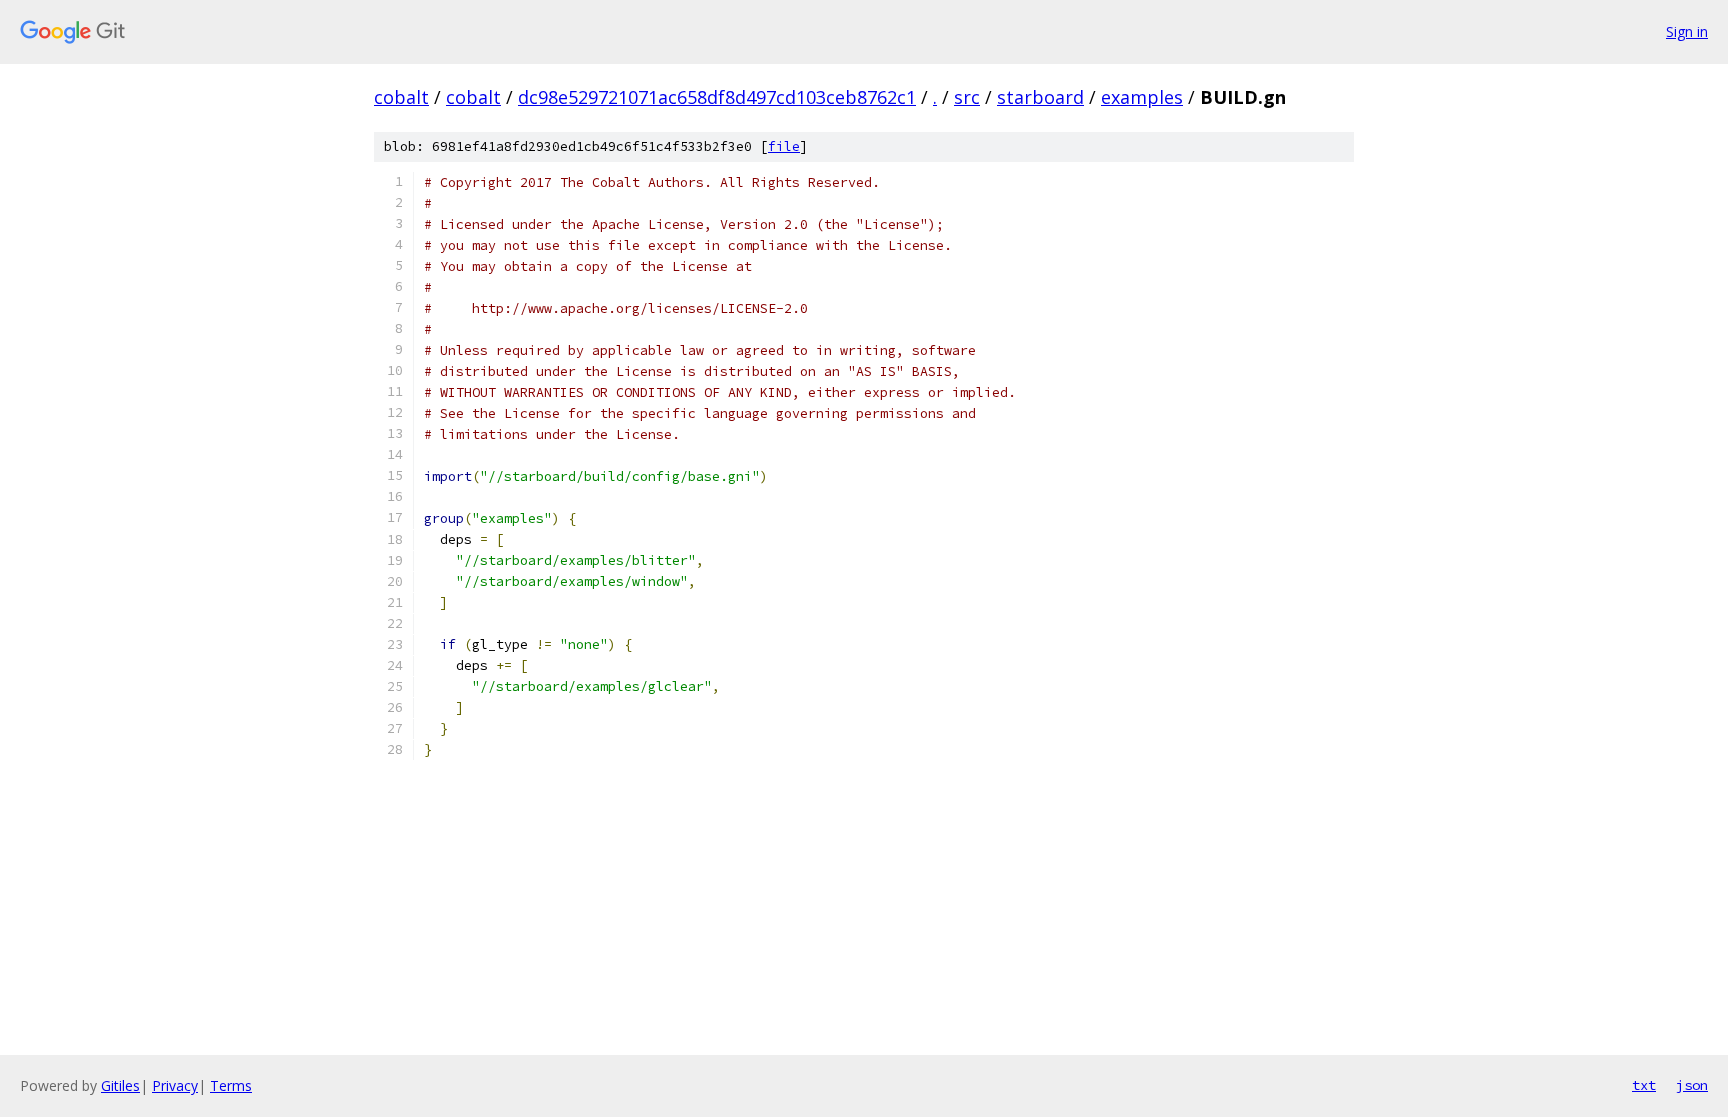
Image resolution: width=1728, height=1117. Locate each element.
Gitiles (120, 1085)
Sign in (1687, 31)
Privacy (175, 1085)
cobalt (401, 97)
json (1692, 1085)
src (967, 97)
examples (1142, 97)
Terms (231, 1085)
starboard (1040, 97)
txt (1644, 1085)
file (784, 146)
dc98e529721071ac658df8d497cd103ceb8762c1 (717, 97)
